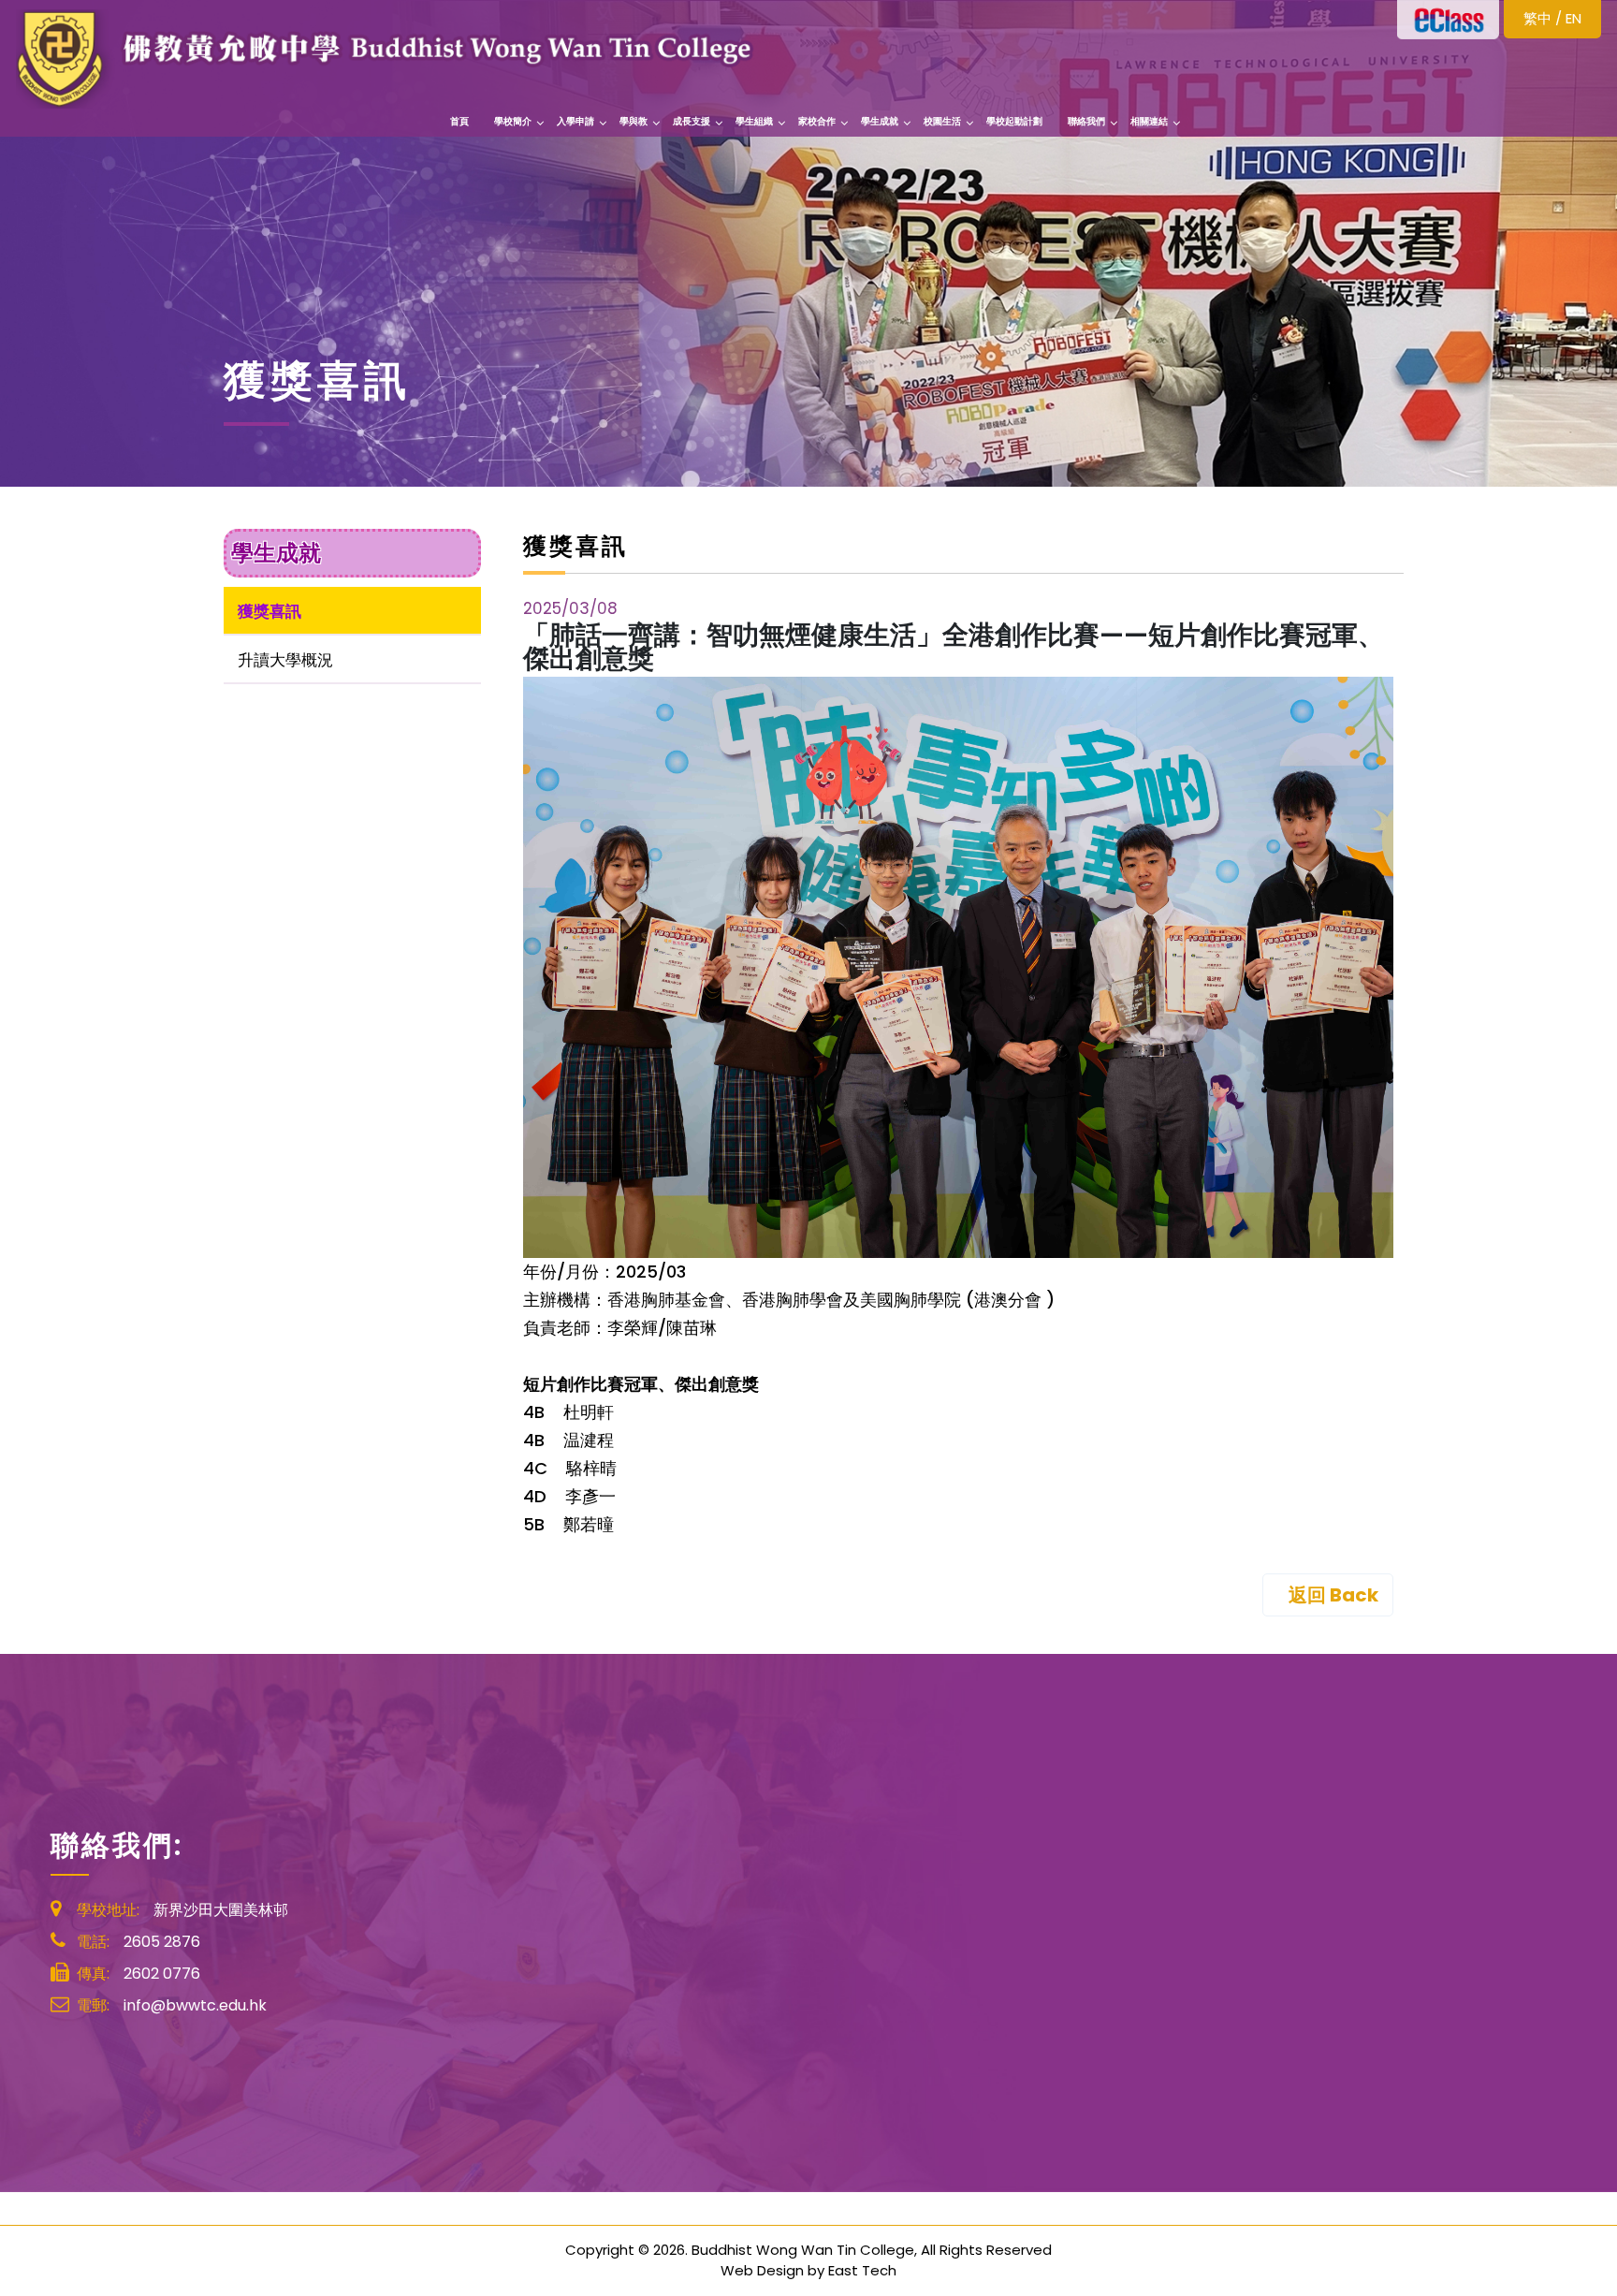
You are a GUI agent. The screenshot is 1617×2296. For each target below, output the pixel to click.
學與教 (634, 121)
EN (1573, 18)
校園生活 (942, 121)
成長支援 (692, 121)
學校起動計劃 (1014, 121)
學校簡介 (513, 121)
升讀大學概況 (285, 660)
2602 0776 (162, 1974)
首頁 (459, 121)
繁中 (1537, 18)
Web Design (762, 2270)
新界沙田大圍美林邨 (221, 1910)
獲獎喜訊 (269, 611)
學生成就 (880, 121)
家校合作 (817, 121)
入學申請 (575, 121)
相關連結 (1149, 121)
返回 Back (1333, 1595)
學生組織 (754, 121)
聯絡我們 (1086, 121)
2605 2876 (162, 1942)
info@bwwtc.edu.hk (195, 2005)
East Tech (862, 2270)
